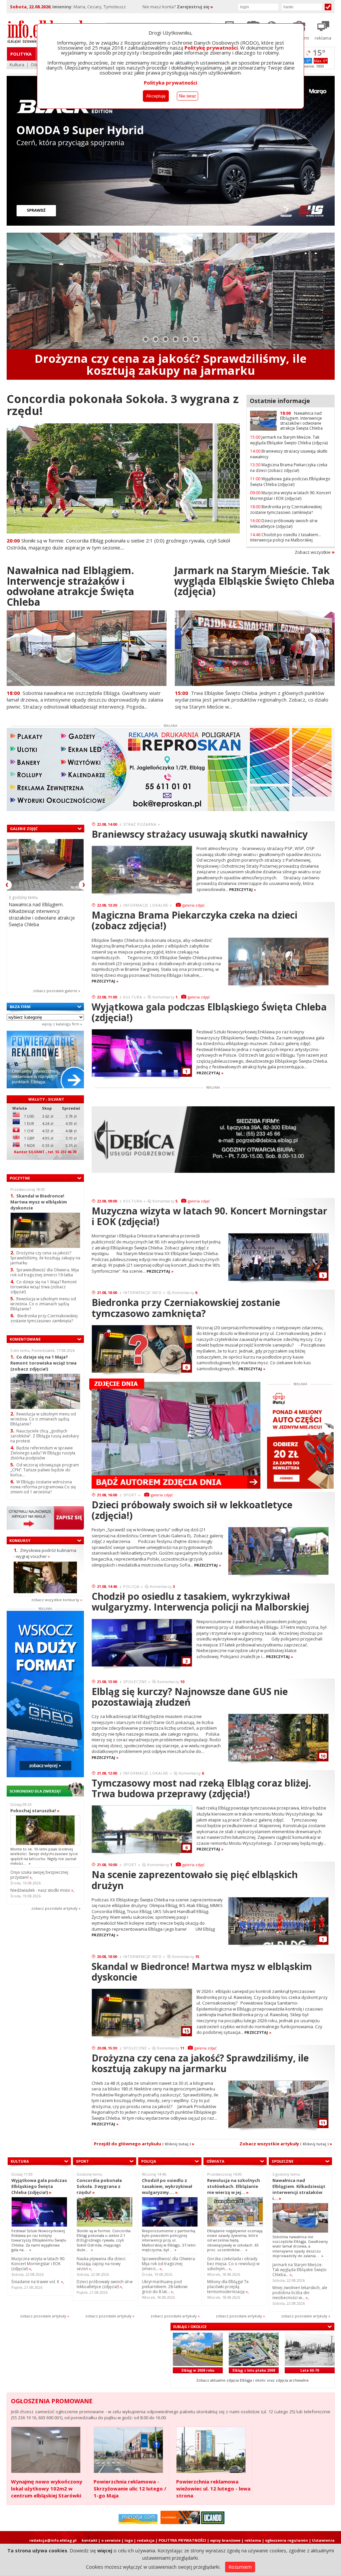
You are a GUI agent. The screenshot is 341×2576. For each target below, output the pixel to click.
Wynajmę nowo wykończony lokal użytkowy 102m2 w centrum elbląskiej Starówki (47, 2488)
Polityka (21, 54)
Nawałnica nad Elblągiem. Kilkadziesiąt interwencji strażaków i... (299, 2189)
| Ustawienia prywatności (322, 2543)
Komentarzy (165, 997)
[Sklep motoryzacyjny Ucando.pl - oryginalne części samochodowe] (213, 2523)
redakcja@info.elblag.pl (53, 2540)
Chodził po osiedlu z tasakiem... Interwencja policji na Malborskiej (286, 537)
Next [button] (84, 885)
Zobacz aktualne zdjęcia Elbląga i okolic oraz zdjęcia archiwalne (252, 2380)
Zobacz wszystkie (313, 552)
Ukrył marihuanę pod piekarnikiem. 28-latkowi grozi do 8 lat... (165, 2287)
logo (129, 2540)
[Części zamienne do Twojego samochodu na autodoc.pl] (180, 2523)
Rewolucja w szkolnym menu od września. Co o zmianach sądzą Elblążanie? (43, 1304)
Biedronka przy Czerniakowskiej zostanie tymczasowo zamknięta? (286, 510)
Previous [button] (7, 885)
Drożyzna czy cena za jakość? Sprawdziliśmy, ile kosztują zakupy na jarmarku (45, 1258)
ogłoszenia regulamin (287, 2540)
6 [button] (196, 339)
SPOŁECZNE (135, 1682)
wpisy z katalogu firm (61, 1024)
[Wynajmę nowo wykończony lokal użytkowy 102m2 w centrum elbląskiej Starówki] (46, 2450)
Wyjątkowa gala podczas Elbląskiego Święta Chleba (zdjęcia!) (290, 482)
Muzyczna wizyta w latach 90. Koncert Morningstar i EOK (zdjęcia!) (291, 496)
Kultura (17, 65)
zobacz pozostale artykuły (54, 1908)
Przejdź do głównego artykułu (144, 2144)
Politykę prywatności (211, 48)
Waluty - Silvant (46, 1099)
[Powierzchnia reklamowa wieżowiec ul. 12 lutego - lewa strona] (211, 2450)
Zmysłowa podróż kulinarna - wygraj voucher (45, 1553)
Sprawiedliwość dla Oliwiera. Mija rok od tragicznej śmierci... (169, 2264)
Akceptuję (156, 96)
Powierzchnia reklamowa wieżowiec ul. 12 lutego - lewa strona (213, 2488)
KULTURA (133, 997)
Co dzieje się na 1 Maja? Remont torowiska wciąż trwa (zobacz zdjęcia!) (43, 1287)
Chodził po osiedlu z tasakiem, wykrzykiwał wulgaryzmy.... (167, 2186)
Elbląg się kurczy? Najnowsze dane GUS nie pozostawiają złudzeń (190, 1697)
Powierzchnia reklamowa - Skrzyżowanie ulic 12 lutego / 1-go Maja (130, 2488)
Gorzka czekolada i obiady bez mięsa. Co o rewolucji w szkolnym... (233, 2264)
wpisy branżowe (225, 2540)
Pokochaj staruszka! (35, 1811)
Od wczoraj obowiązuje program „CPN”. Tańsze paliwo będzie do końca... (45, 1470)
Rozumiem (240, 2567)
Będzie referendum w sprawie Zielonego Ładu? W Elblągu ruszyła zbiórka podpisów (43, 1453)
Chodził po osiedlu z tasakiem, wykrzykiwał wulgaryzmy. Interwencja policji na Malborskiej (200, 1602)
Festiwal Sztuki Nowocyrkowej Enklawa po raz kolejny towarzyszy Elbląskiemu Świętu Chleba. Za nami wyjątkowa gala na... (39, 2240)
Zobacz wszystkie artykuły (286, 2144)
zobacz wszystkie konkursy (55, 1600)
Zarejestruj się (195, 7)
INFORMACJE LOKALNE (146, 905)
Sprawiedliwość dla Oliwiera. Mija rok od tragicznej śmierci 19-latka (45, 1272)
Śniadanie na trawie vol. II (37, 2282)
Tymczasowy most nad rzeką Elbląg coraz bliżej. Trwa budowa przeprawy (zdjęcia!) (201, 1788)
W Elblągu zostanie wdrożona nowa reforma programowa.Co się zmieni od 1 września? (43, 1487)
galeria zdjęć (193, 905)
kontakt (89, 2540)
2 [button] (156, 339)
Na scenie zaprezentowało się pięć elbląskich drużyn (195, 1880)
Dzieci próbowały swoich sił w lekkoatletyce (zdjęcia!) (284, 524)
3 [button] (166, 339)
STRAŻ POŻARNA (140, 824)
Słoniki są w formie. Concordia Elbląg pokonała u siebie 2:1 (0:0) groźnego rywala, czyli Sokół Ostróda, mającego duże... (104, 2240)
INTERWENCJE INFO (143, 1292)
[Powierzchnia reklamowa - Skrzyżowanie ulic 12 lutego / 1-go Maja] (128, 2450)
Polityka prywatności (170, 83)
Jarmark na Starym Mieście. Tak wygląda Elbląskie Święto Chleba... (300, 2270)
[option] (171, 306)
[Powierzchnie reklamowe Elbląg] (45, 1087)
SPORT (130, 1495)
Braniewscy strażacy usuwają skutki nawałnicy (289, 454)
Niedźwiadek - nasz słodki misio (42, 1890)
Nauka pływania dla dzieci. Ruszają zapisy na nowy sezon (101, 2264)
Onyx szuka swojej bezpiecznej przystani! (39, 1875)
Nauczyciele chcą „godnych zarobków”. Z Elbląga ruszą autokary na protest (45, 1436)
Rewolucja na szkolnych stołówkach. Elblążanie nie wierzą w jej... (234, 2186)
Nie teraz (187, 96)
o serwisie (111, 2540)
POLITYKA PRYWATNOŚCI (182, 2540)
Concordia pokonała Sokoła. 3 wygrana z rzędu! (123, 405)
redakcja (146, 2540)
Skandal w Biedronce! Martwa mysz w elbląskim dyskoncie (39, 1202)
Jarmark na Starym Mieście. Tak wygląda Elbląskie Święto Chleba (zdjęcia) (289, 440)
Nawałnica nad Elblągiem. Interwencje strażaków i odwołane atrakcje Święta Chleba (170, 364)
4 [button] (176, 339)
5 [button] (186, 339)
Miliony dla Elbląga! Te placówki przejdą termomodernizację (228, 2287)
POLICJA (131, 1586)
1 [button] (146, 339)
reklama (253, 2540)
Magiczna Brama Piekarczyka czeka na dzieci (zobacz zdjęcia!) (289, 468)
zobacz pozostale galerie (55, 991)
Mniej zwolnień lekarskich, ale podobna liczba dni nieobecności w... (300, 2293)
